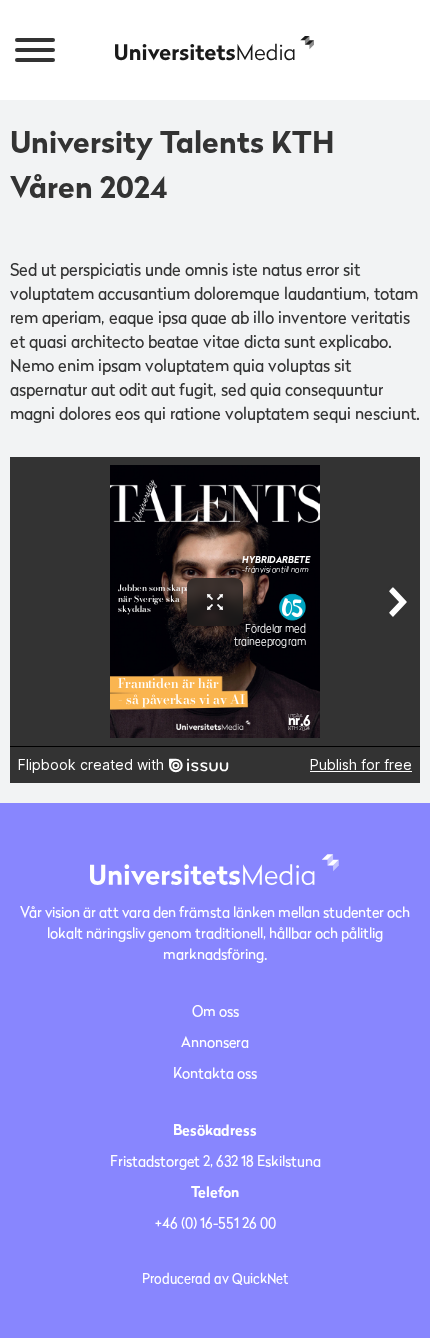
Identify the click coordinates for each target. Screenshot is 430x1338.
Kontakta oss (215, 1072)
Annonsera (215, 1041)
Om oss (215, 1010)
